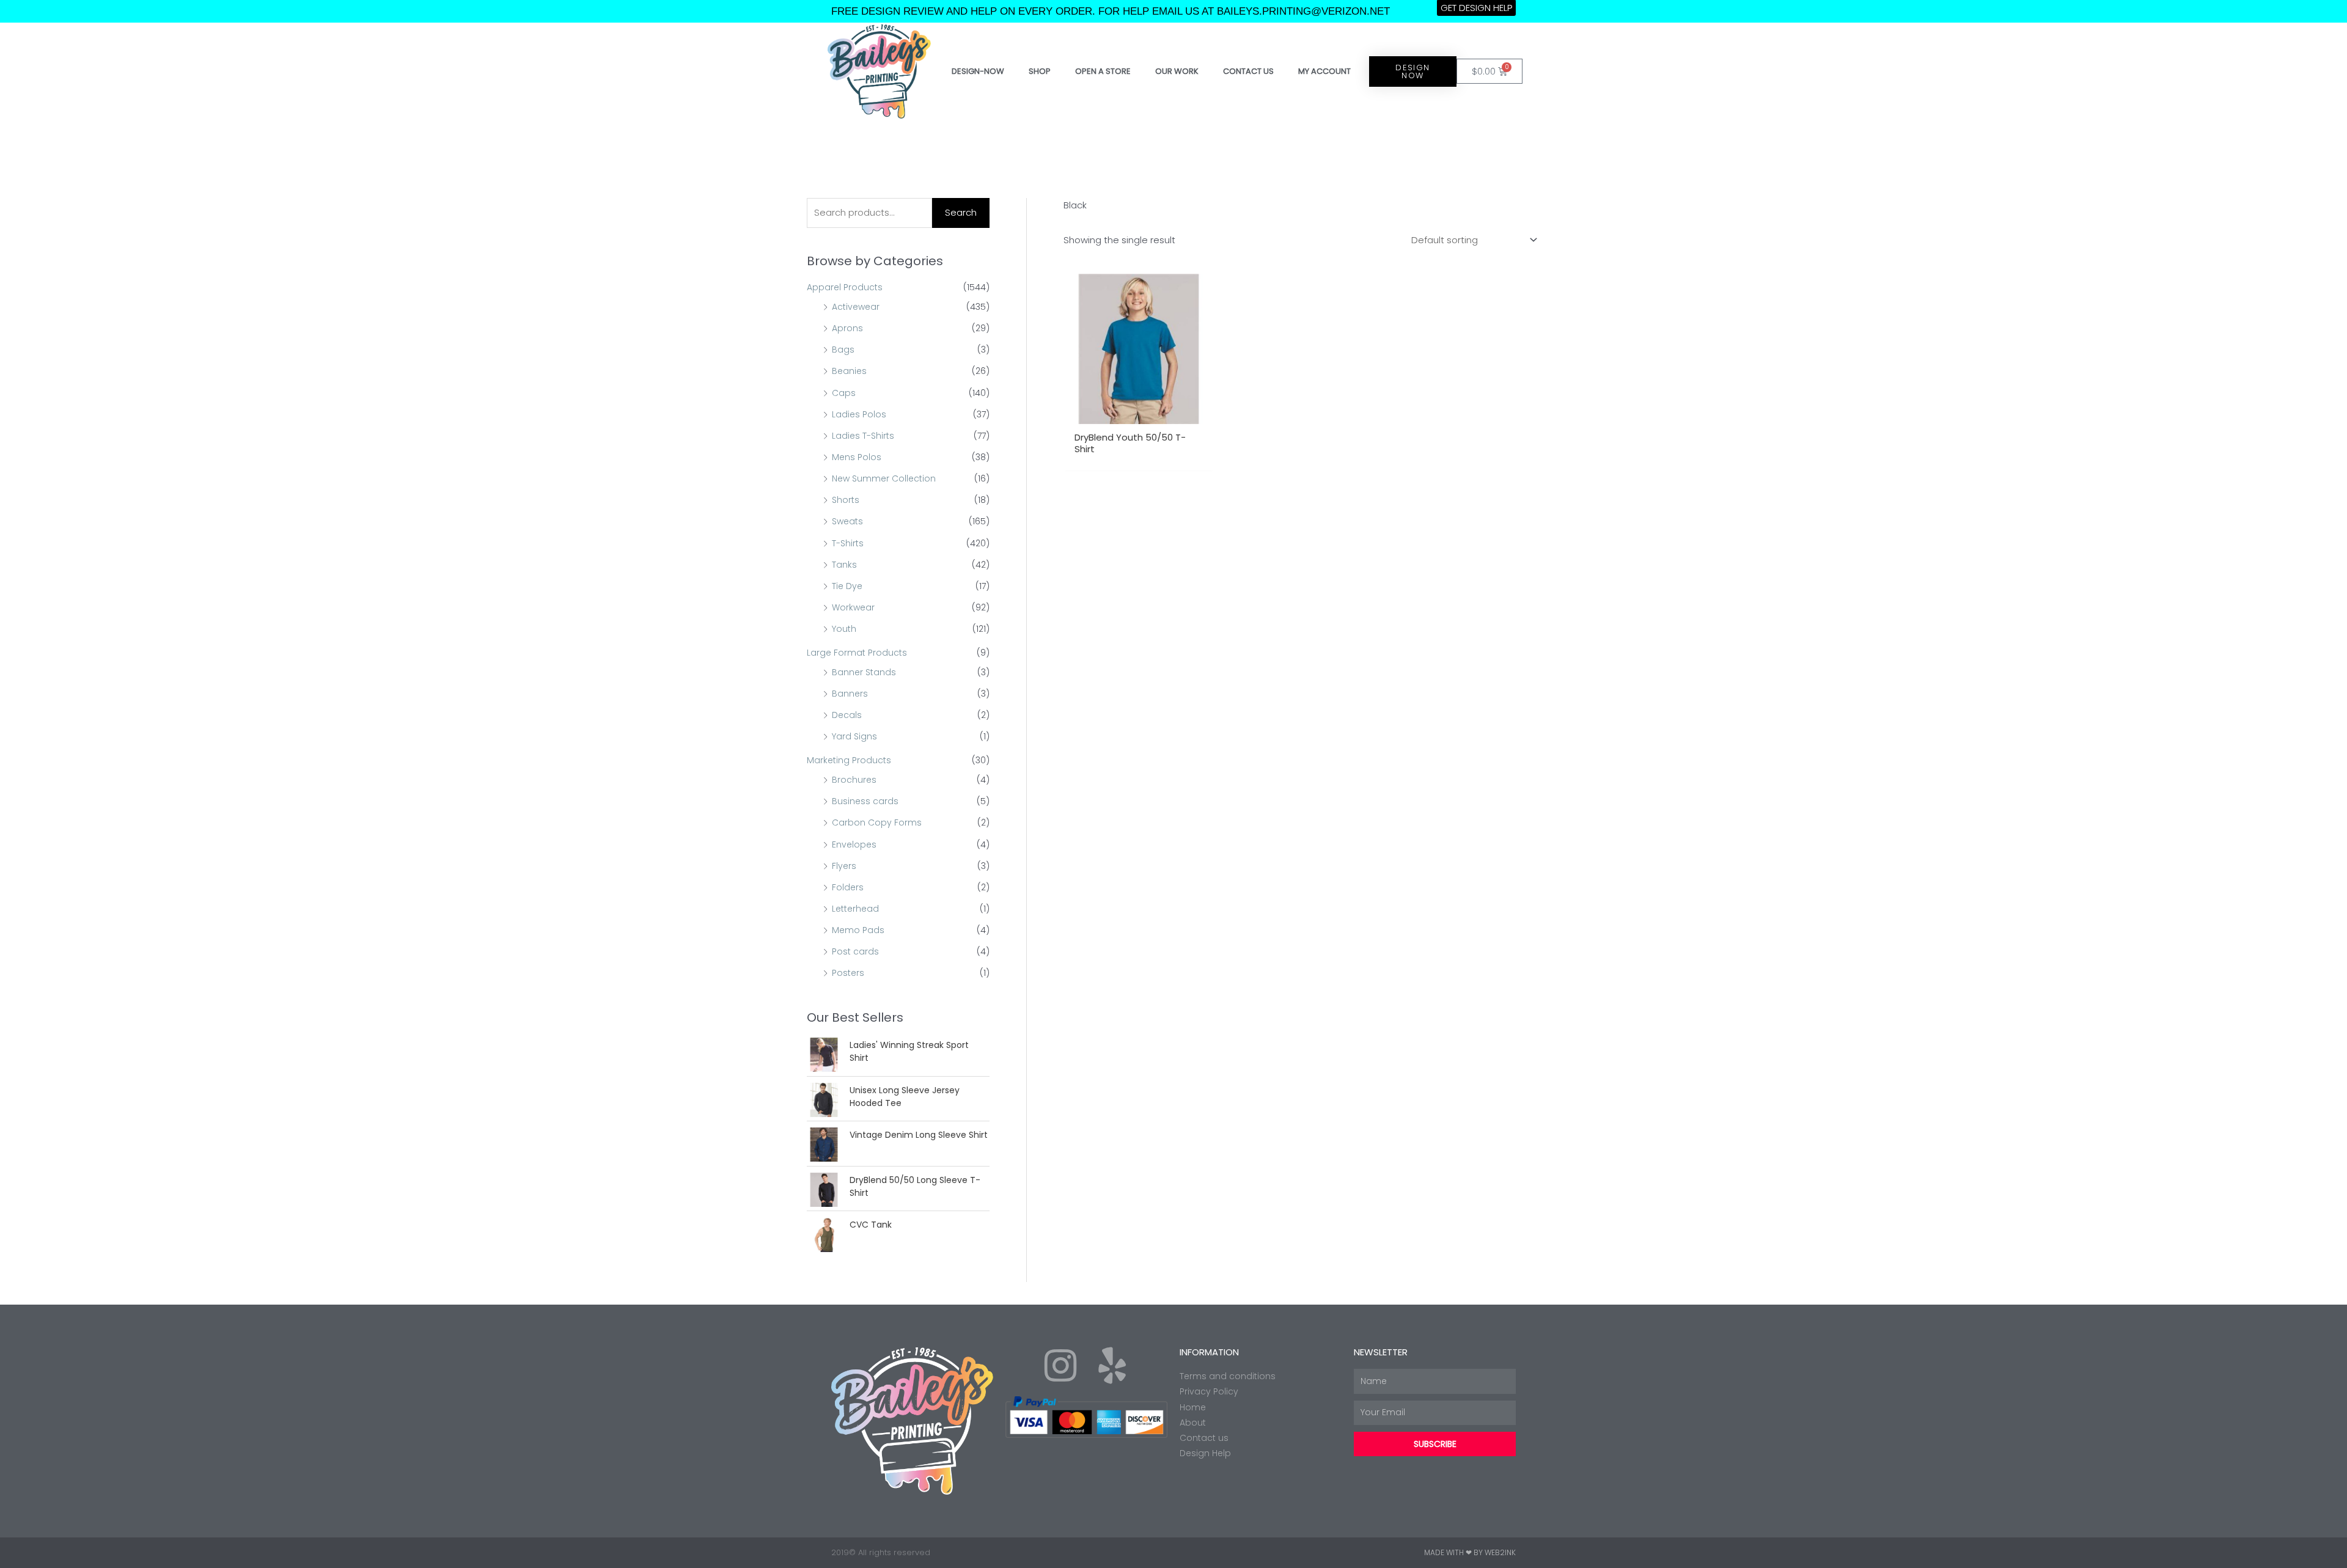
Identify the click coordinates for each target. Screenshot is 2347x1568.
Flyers (844, 866)
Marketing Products (849, 760)
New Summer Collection (884, 478)
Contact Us (1248, 71)
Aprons (847, 328)
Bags (843, 350)
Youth (844, 629)
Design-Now (978, 71)
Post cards (855, 951)
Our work (1177, 71)
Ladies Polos (859, 414)
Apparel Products (845, 287)
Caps (844, 393)
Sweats (847, 521)
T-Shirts (848, 543)
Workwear (853, 607)
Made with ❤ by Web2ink (1470, 1552)
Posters (848, 973)
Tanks (844, 565)
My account (1324, 71)
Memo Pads (858, 930)
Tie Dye (847, 586)
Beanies (849, 371)
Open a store (1103, 71)
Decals (847, 715)
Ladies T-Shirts (863, 436)
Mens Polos (857, 457)
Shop (1040, 71)
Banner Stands (864, 672)
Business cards (865, 801)
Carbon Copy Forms (877, 822)
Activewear (856, 307)
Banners (850, 694)
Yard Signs (854, 736)
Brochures (854, 780)
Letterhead (855, 909)
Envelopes (854, 844)
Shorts (846, 500)
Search (961, 212)
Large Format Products (857, 653)
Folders (848, 887)
